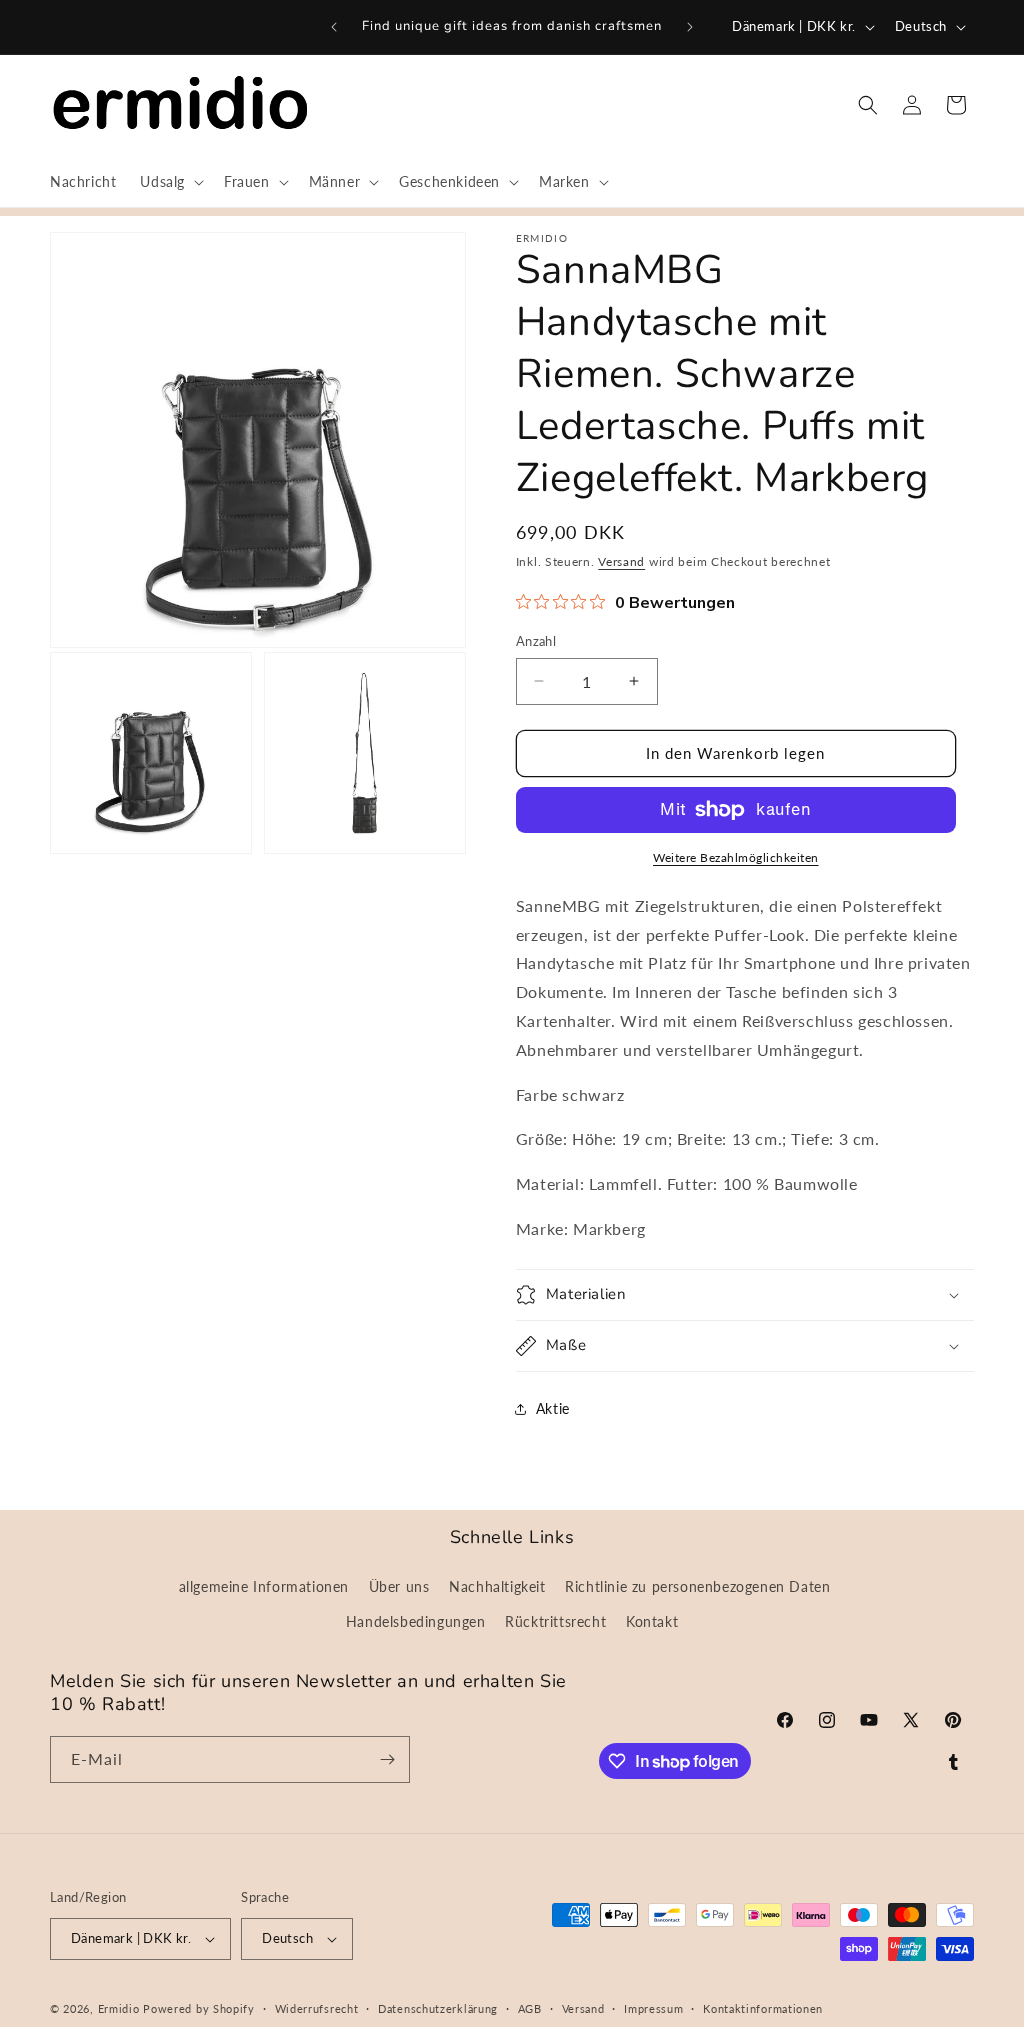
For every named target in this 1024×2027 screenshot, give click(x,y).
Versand (621, 561)
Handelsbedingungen (416, 1621)
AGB (530, 2008)
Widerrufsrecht (317, 2008)
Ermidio (119, 2008)
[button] (170, 182)
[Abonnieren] (387, 1759)
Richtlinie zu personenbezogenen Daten (697, 1586)
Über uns (399, 1586)
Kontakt (652, 1621)
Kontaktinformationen (763, 2008)
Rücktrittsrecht (555, 1621)
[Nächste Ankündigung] (690, 27)
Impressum (653, 2008)
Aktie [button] (553, 1408)
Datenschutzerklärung (438, 2008)
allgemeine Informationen (264, 1586)
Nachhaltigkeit (497, 1586)
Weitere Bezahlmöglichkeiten (736, 857)
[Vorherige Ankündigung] (334, 27)
